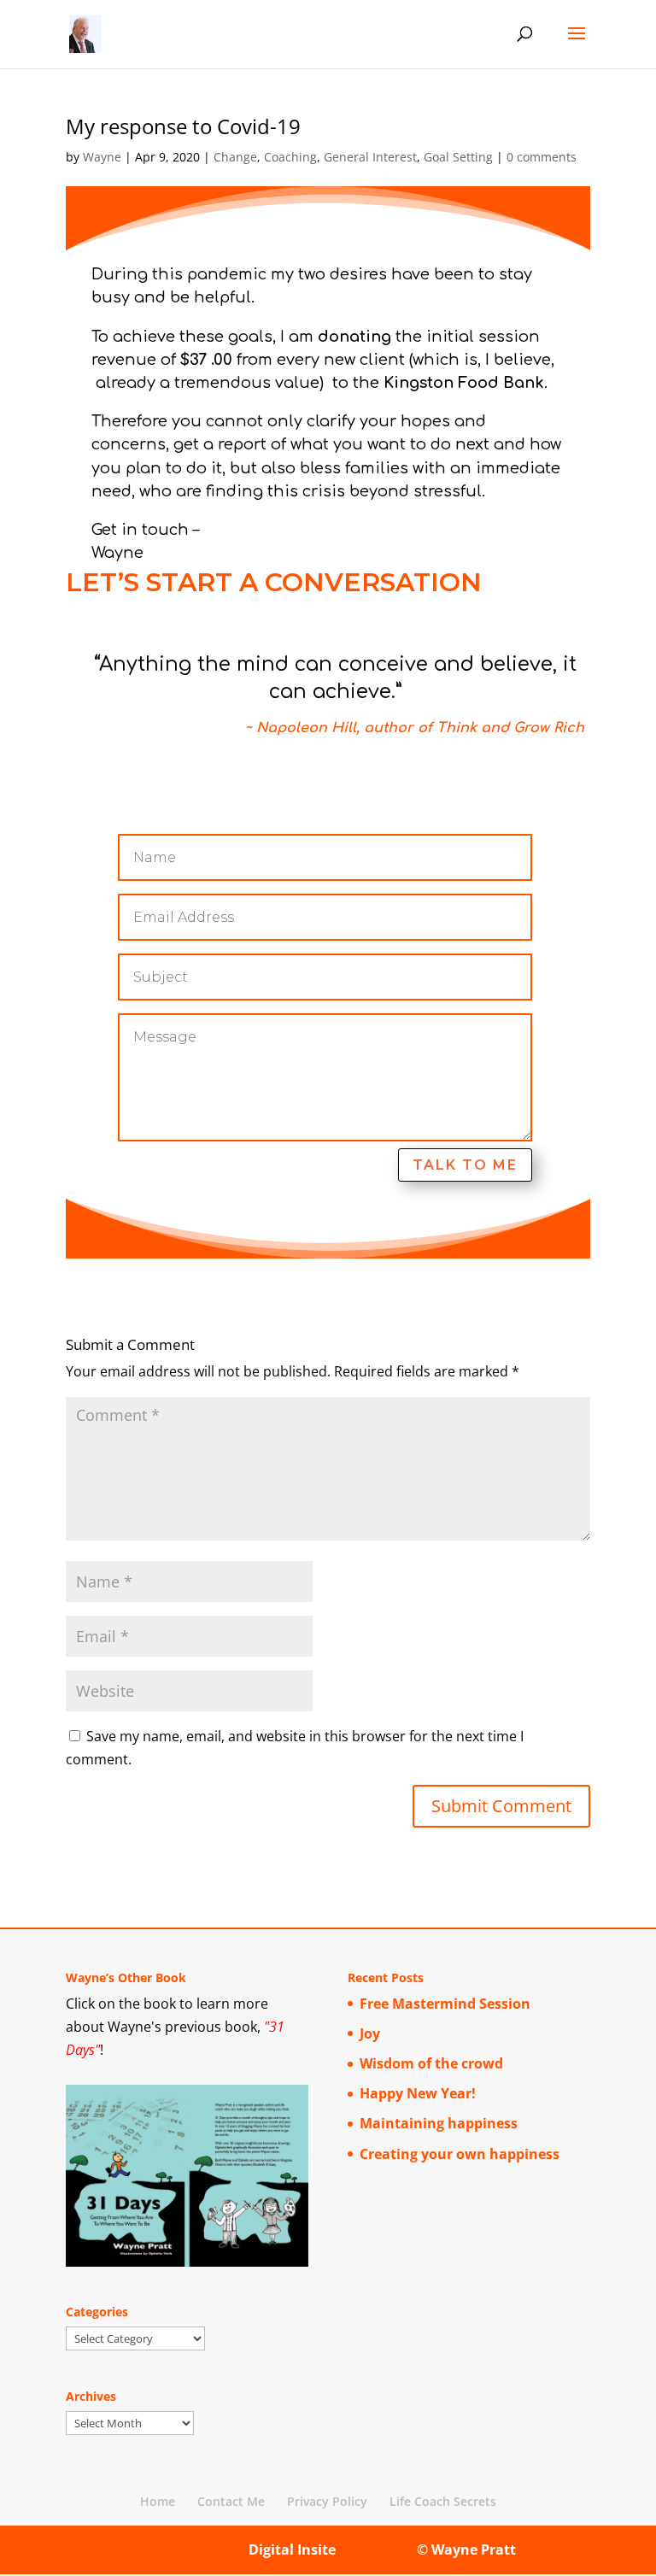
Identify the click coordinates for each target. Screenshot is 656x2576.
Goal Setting (458, 157)
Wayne (102, 157)
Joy (370, 2033)
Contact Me (231, 2501)
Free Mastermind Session (445, 2004)
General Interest (370, 157)
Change (235, 157)
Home (158, 2501)
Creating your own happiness (460, 2154)
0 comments (542, 157)
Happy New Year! (418, 2093)
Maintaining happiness (439, 2123)
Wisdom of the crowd (431, 2063)
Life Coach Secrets (443, 2501)
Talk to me (465, 1165)
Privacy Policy (327, 2501)
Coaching (290, 157)
